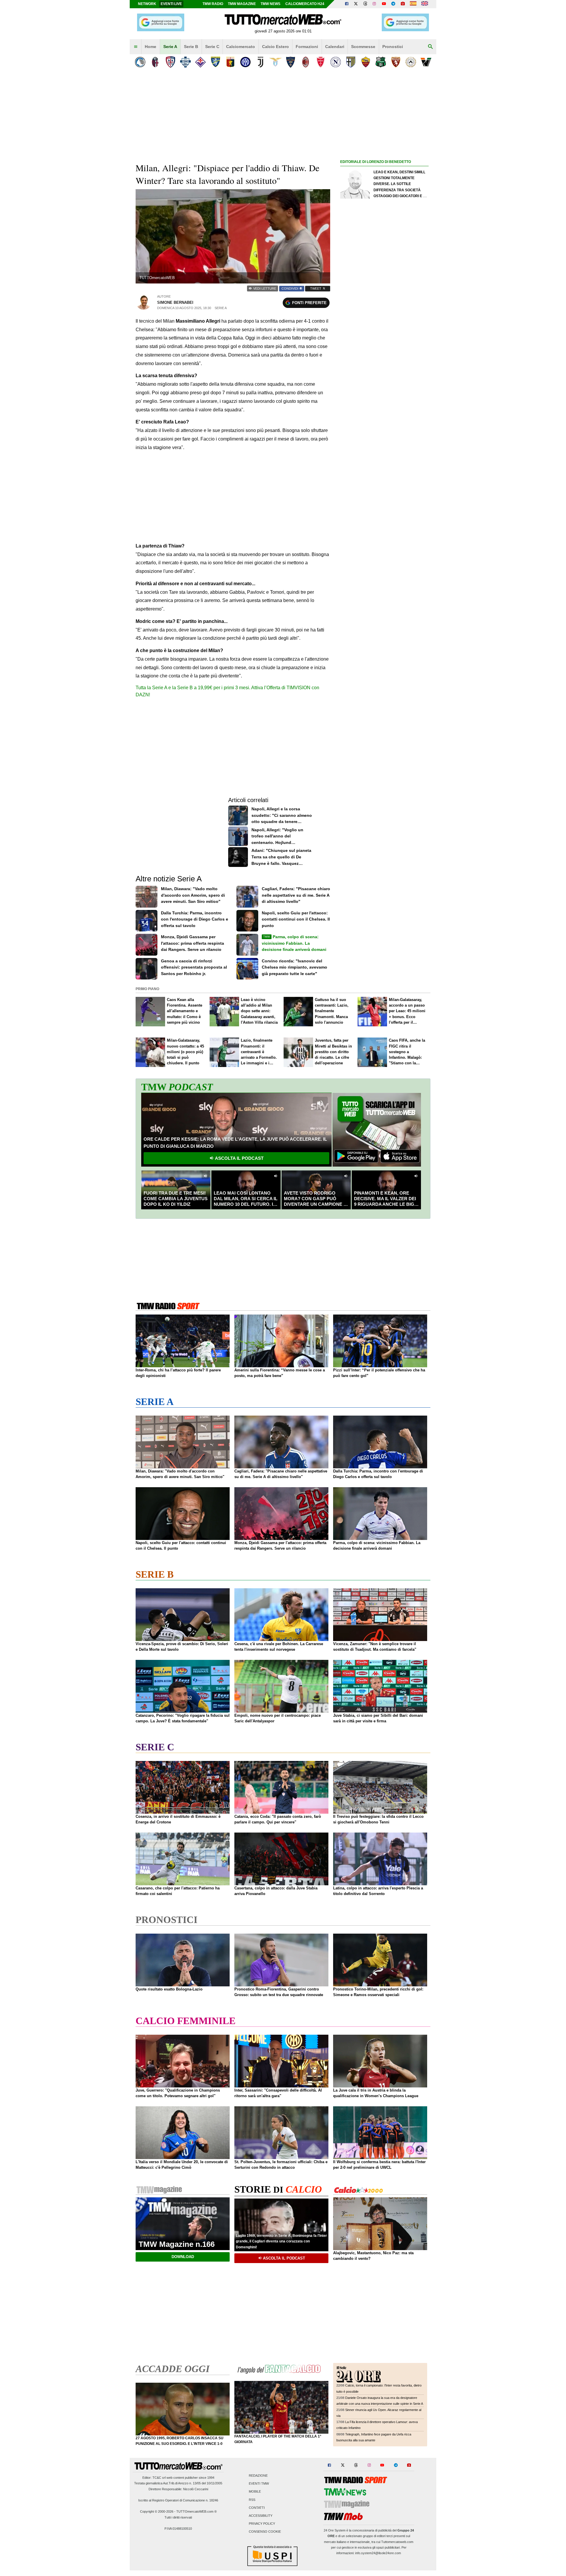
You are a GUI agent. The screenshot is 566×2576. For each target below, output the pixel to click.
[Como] (185, 62)
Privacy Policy (262, 2524)
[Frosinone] (215, 62)
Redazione (258, 2476)
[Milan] (306, 62)
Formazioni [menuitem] (307, 47)
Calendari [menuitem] (335, 47)
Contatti (257, 2508)
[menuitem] (136, 47)
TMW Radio (213, 4)
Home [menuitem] (150, 47)
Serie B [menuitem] (191, 47)
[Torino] (396, 62)
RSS (252, 2500)
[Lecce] (291, 62)
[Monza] (321, 62)
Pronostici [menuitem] (393, 47)
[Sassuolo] (381, 62)
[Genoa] (230, 62)
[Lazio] (275, 62)
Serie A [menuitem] (170, 47)
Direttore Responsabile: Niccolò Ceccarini (178, 2489)
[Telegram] (393, 4)
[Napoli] (336, 62)
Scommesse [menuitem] (363, 47)
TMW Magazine (242, 4)
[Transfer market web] (425, 4)
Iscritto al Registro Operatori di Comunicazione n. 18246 (178, 2500)
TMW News (270, 4)
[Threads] (366, 4)
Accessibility (261, 2516)
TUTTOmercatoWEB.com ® (196, 2511)
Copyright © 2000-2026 (157, 2511)
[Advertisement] (384, 394)
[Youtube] (384, 4)
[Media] (403, 4)
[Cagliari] (170, 62)
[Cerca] (430, 47)
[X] (356, 4)
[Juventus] (260, 62)
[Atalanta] (140, 62)
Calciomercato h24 (305, 4)
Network (147, 4)
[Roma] (366, 62)
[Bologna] (155, 62)
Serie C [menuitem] (212, 47)
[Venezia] (426, 62)
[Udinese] (411, 62)
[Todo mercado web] (413, 4)
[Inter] (245, 62)
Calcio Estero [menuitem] (275, 47)
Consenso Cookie (265, 2532)
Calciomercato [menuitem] (241, 47)
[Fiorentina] (200, 62)
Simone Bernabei (175, 302)
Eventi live (171, 4)
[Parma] (351, 62)
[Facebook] (347, 4)
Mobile (255, 2492)
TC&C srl (159, 2478)
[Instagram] (375, 4)
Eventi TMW (259, 2484)
